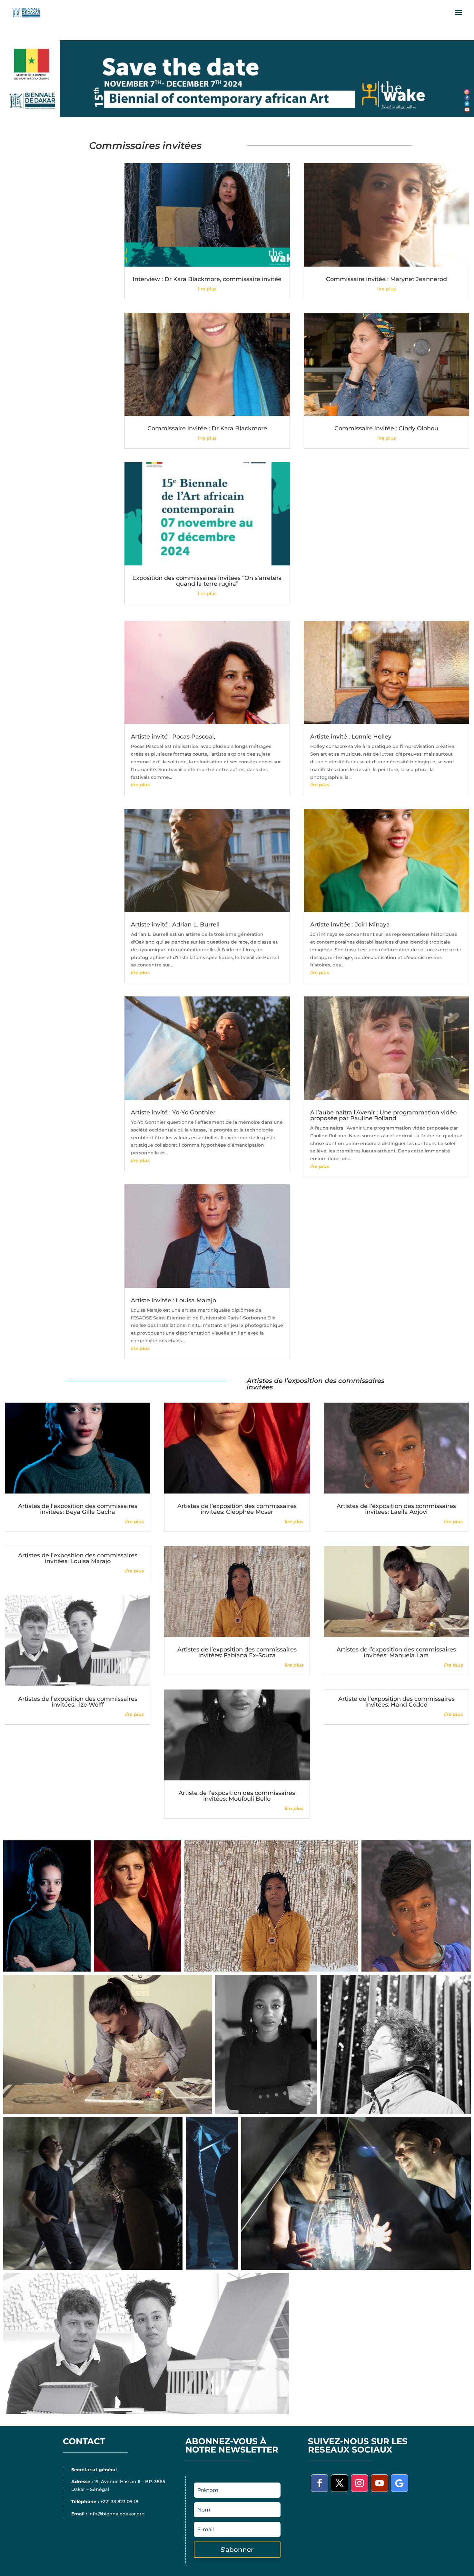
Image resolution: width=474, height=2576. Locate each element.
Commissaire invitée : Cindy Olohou (386, 428)
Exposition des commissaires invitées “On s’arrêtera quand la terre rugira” (207, 581)
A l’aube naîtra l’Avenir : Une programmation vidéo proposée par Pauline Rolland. (383, 1115)
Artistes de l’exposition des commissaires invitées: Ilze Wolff (78, 1702)
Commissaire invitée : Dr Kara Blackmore (207, 428)
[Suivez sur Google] (400, 2483)
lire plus (207, 289)
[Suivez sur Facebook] (320, 2483)
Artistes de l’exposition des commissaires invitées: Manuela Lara (396, 1652)
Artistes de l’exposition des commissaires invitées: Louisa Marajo (78, 1558)
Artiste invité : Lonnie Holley (351, 737)
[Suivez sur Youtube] (380, 2483)
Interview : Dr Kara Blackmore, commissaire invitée (207, 279)
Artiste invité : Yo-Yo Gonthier (173, 1112)
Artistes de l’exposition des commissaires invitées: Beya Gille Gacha (78, 1509)
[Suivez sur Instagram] (360, 2483)
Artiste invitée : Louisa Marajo (173, 1300)
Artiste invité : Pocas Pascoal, (173, 737)
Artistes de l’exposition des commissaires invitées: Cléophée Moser (237, 1509)
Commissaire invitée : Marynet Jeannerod (386, 279)
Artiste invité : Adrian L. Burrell (175, 925)
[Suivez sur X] (340, 2483)
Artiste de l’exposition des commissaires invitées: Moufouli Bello (237, 1796)
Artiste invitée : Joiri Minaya (350, 925)
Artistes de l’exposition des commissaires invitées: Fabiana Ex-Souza (237, 1652)
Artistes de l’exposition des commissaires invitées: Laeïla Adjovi (396, 1509)
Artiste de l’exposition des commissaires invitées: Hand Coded (396, 1702)
